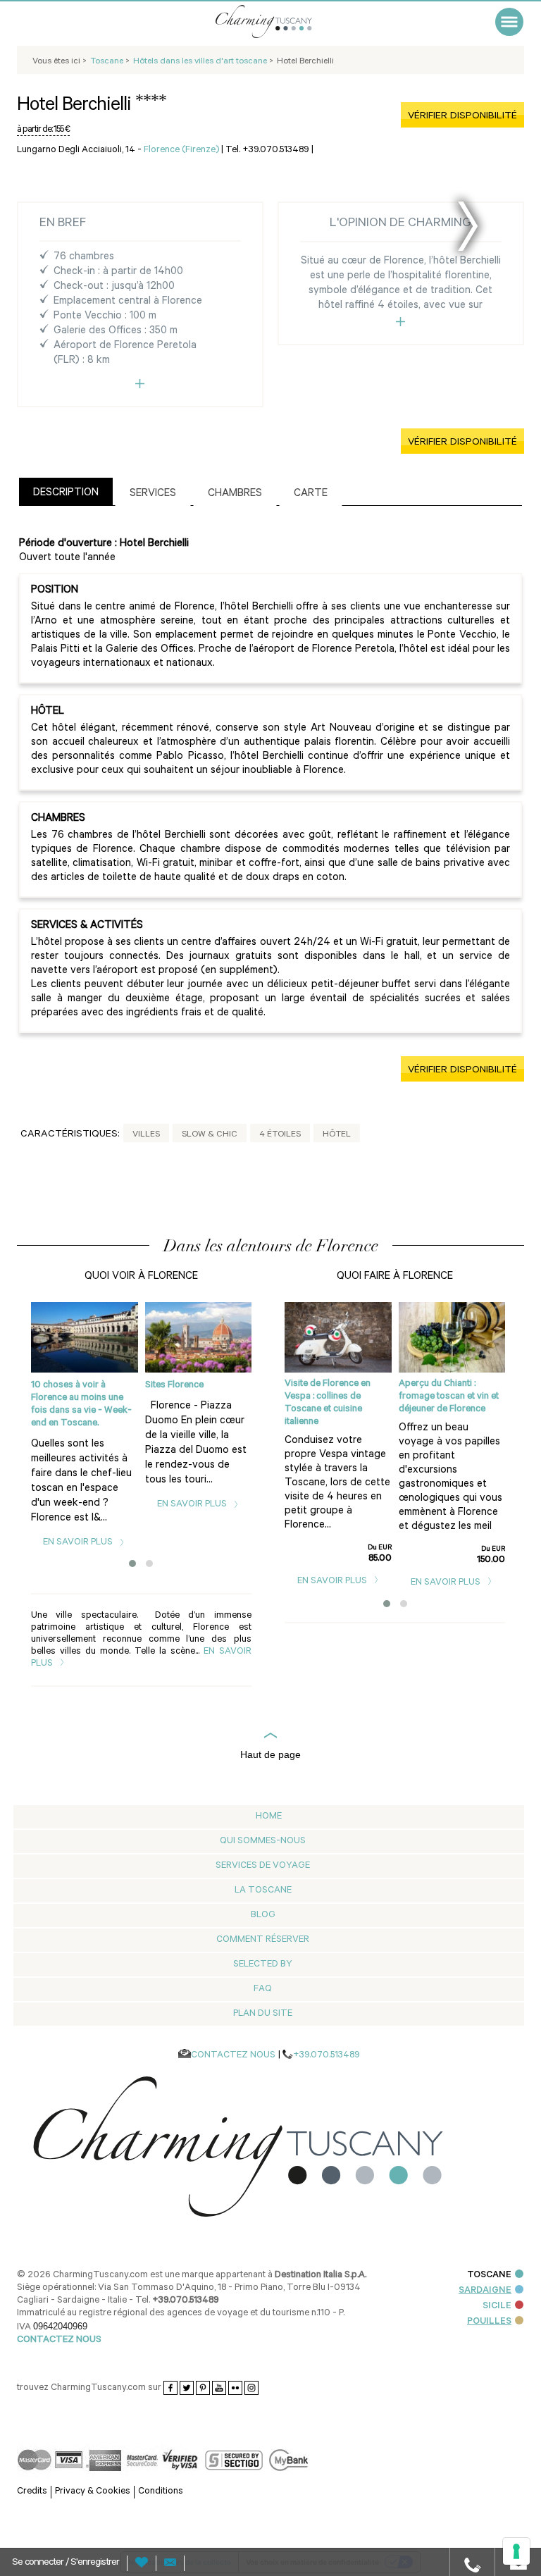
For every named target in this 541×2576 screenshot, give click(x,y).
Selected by (263, 1965)
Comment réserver (263, 1940)
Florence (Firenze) (181, 150)
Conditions (161, 2492)
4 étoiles (280, 1135)
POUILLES (489, 2322)
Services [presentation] (153, 494)
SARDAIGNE (485, 2291)
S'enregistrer (95, 2563)
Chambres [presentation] (235, 494)
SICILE (497, 2306)
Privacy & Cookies (93, 2492)
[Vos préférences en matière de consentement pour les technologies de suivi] (516, 2551)
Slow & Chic (210, 1135)
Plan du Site (263, 2014)
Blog (263, 1915)
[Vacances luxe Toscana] (281, 21)
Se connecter (39, 2563)
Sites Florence (174, 1386)
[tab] (66, 491)
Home (269, 1817)
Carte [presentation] (311, 494)
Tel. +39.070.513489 (267, 150)
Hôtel (337, 1135)
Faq (263, 1989)
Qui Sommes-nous (263, 1841)
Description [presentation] (66, 494)
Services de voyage (263, 1866)
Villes (146, 1135)
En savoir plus (79, 1543)
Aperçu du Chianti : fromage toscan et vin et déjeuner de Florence (449, 1397)
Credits (32, 2492)
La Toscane (263, 1891)
